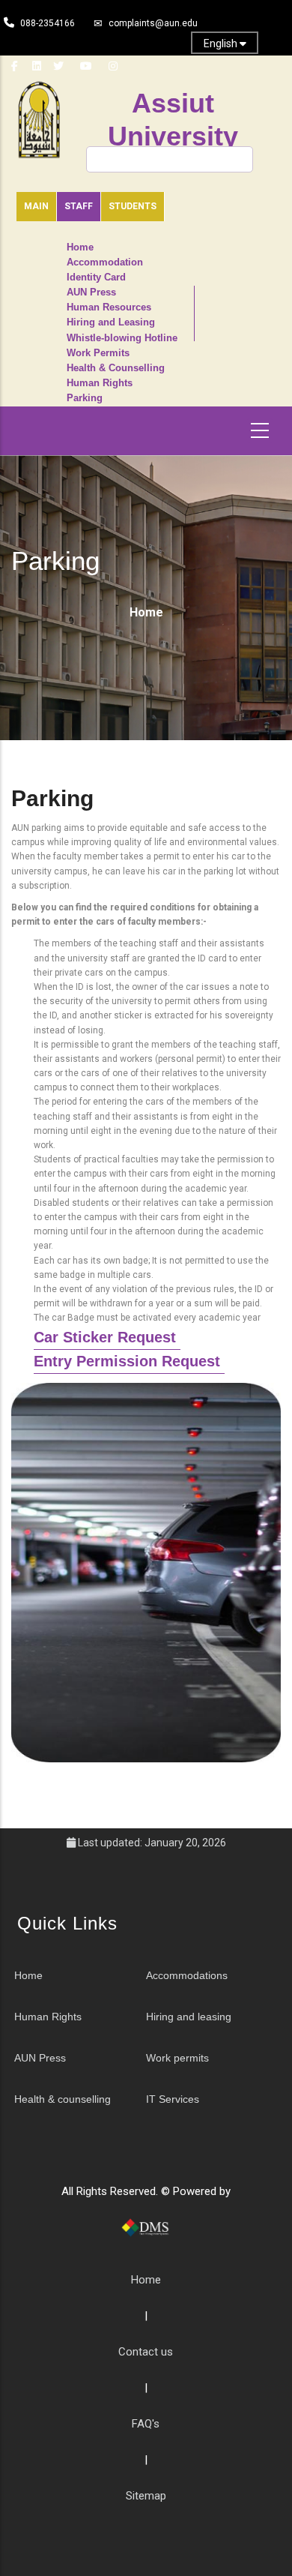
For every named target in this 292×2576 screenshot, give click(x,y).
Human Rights (100, 383)
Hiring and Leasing (111, 322)
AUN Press (91, 292)
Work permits (177, 2058)
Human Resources (109, 307)
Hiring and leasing (189, 2017)
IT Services (173, 2099)
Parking (85, 398)
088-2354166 (48, 23)
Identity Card (96, 277)
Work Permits (98, 353)
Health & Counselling (116, 368)
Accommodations (187, 1975)
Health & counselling (63, 2099)
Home (80, 247)
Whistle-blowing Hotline (122, 338)
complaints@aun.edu (153, 23)
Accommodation (105, 262)
